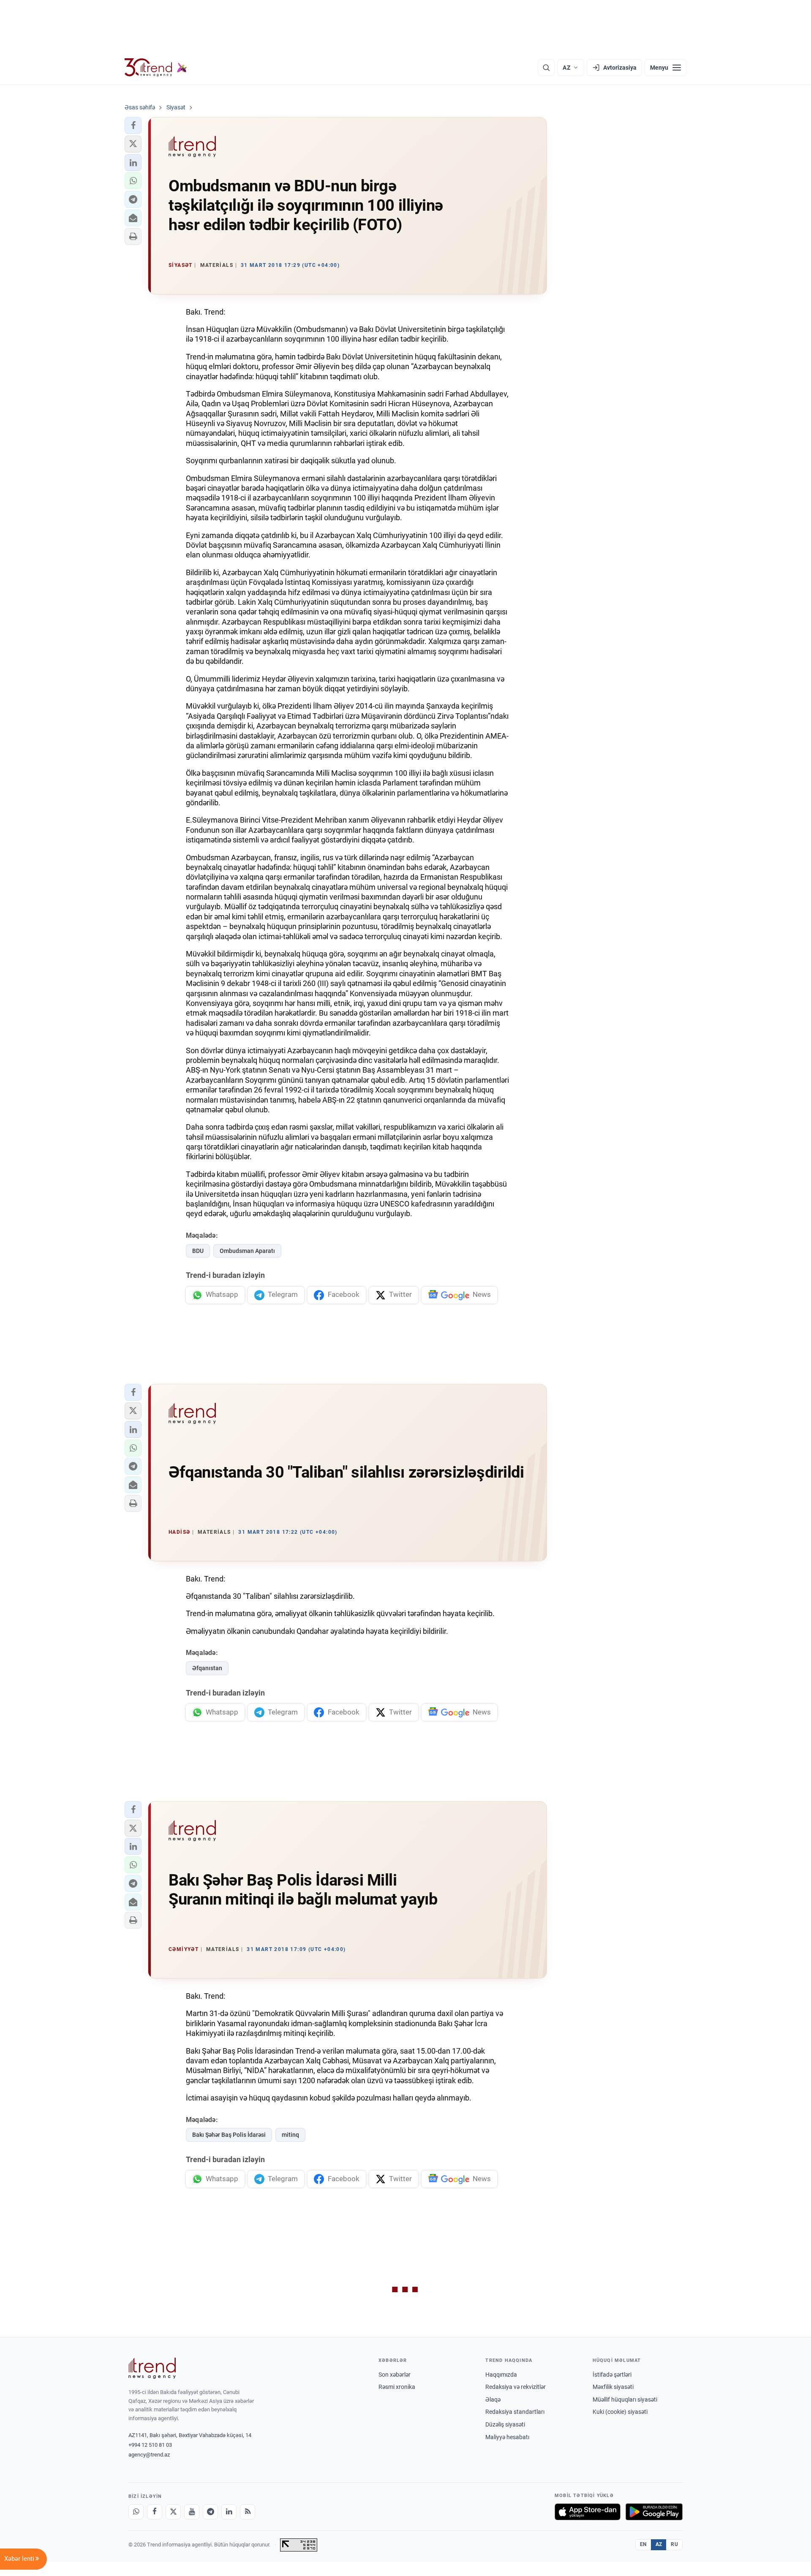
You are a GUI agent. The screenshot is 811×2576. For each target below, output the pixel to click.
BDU (198, 1251)
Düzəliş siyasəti (505, 2424)
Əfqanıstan (207, 1668)
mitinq (290, 2135)
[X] (173, 2512)
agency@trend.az (149, 2455)
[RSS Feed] (248, 2512)
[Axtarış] (546, 68)
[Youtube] (192, 2512)
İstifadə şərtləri (612, 2375)
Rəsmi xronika (397, 2387)
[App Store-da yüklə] (588, 2512)
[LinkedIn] (229, 2512)
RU (674, 2544)
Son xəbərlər (395, 2375)
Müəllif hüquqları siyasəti (625, 2399)
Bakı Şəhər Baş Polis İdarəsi (229, 2135)
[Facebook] (155, 2512)
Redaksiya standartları (515, 2412)
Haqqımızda (501, 2375)
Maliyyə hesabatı (507, 2437)
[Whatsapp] (136, 2512)
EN (643, 2544)
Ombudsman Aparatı (247, 1251)
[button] (133, 125)
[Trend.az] (156, 68)
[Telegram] (210, 2512)
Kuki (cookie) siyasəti (620, 2412)
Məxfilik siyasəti (613, 2387)
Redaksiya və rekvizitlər (516, 2387)
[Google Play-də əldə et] (654, 2512)
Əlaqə (493, 2399)
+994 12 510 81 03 (150, 2445)
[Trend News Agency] (152, 2368)
